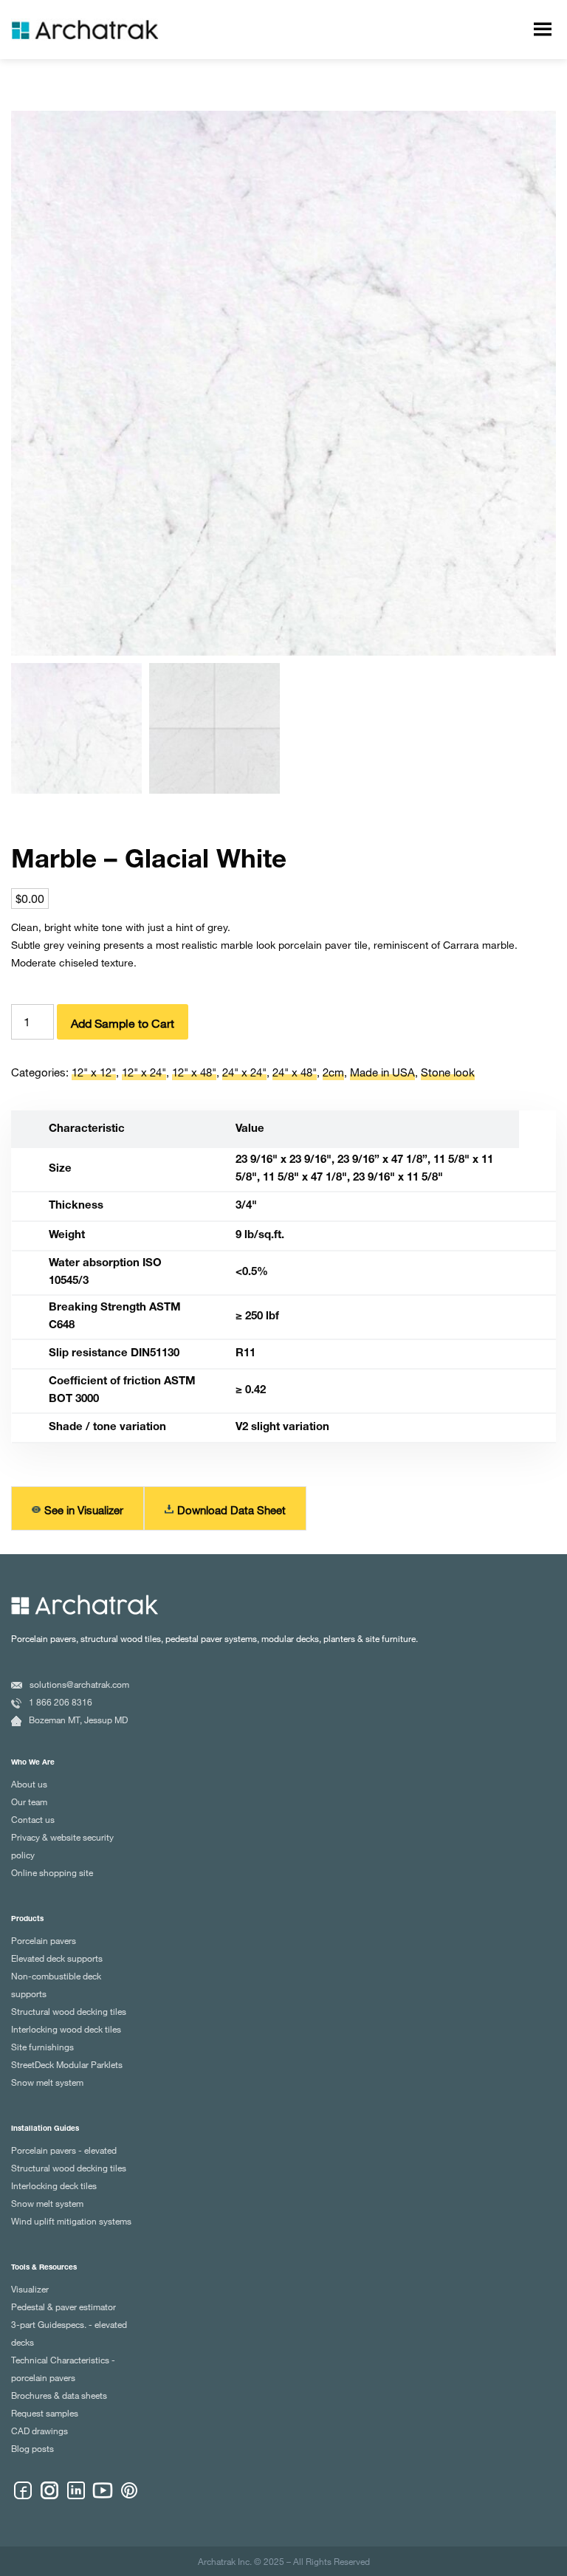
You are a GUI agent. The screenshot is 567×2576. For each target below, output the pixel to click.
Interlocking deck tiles (54, 2185)
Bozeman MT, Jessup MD (78, 1720)
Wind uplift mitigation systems (71, 2221)
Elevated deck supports (57, 1958)
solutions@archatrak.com (79, 1684)
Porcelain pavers (44, 1940)
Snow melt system (47, 2082)
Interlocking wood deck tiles (66, 2029)
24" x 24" (244, 1072)
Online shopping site (52, 1872)
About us (29, 1784)
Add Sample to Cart (123, 1023)
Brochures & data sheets (59, 2395)
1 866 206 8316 (61, 1702)
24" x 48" (295, 1072)
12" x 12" (94, 1072)
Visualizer (30, 2289)
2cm (333, 1072)
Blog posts (32, 2448)
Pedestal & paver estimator (63, 2307)
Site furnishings (42, 2047)
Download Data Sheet (231, 1510)
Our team (29, 1802)
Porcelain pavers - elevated (64, 2150)
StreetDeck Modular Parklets (67, 2064)
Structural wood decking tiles (69, 2011)
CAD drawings (39, 2431)
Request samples (45, 2413)
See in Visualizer (84, 1510)
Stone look (448, 1072)
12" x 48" (194, 1072)
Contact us (33, 1819)
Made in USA (382, 1072)
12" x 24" (144, 1072)
